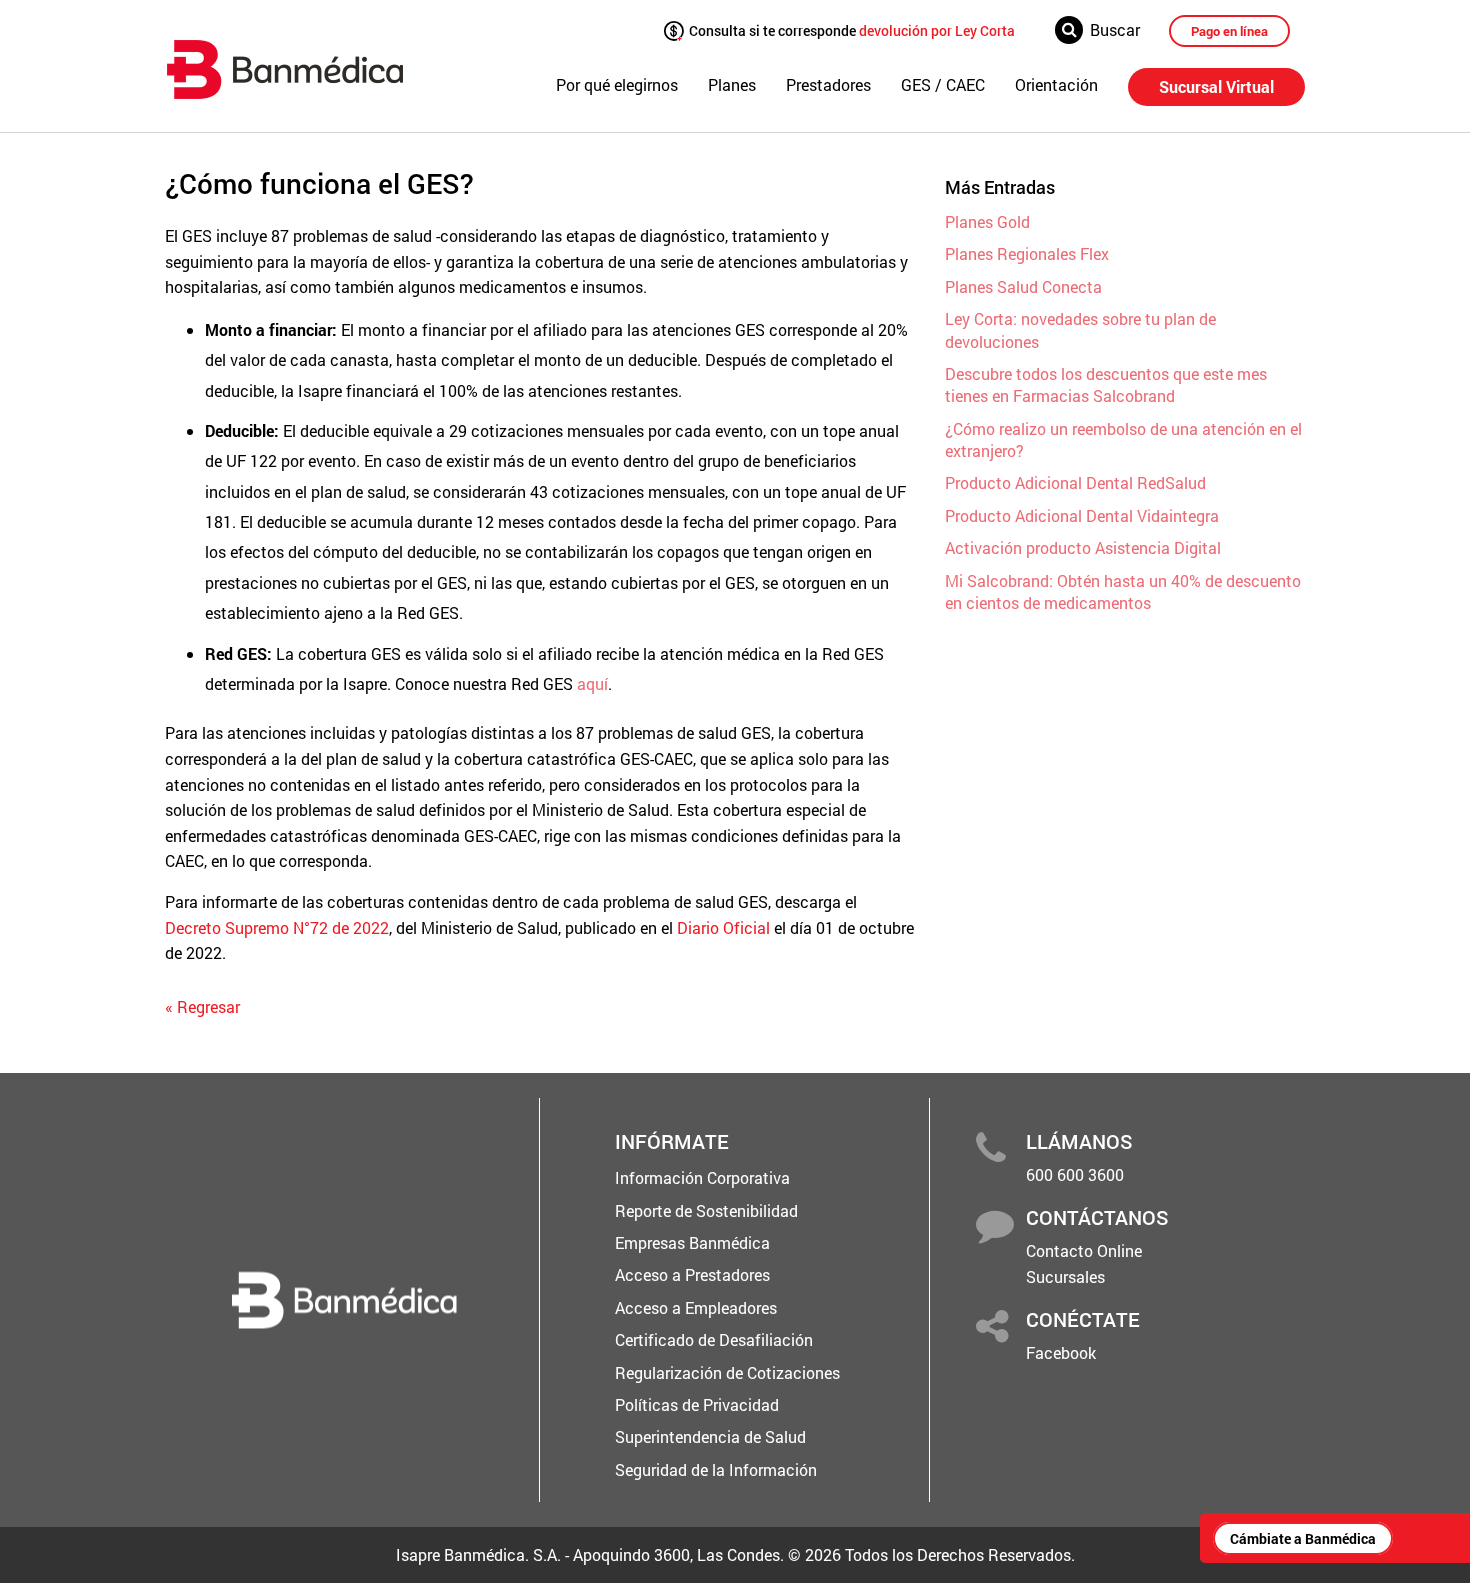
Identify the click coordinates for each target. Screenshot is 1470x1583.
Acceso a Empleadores (696, 1307)
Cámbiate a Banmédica (1303, 1538)
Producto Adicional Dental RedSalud (1075, 482)
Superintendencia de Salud (710, 1436)
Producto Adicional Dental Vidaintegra (1082, 515)
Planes (732, 84)
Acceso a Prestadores (692, 1274)
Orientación (1056, 84)
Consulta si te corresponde (850, 29)
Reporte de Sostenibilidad (706, 1210)
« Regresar (202, 1006)
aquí (592, 683)
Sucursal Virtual (1216, 86)
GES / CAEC (943, 84)
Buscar (1115, 29)
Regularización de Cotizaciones (727, 1372)
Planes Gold (987, 221)
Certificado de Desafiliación (714, 1339)
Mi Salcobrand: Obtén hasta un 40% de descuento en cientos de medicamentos (1123, 591)
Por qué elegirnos (617, 84)
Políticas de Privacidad (697, 1404)
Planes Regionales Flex (1027, 253)
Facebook (1061, 1352)
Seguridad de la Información (716, 1469)
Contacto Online (1084, 1250)
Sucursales (1065, 1276)
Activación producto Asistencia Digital (1083, 547)
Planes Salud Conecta (1023, 286)
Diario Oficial (723, 927)
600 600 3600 (1075, 1174)
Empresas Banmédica (692, 1242)
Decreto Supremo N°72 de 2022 (277, 927)
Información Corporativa (702, 1177)
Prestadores (828, 84)
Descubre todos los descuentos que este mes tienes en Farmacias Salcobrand (1106, 384)
